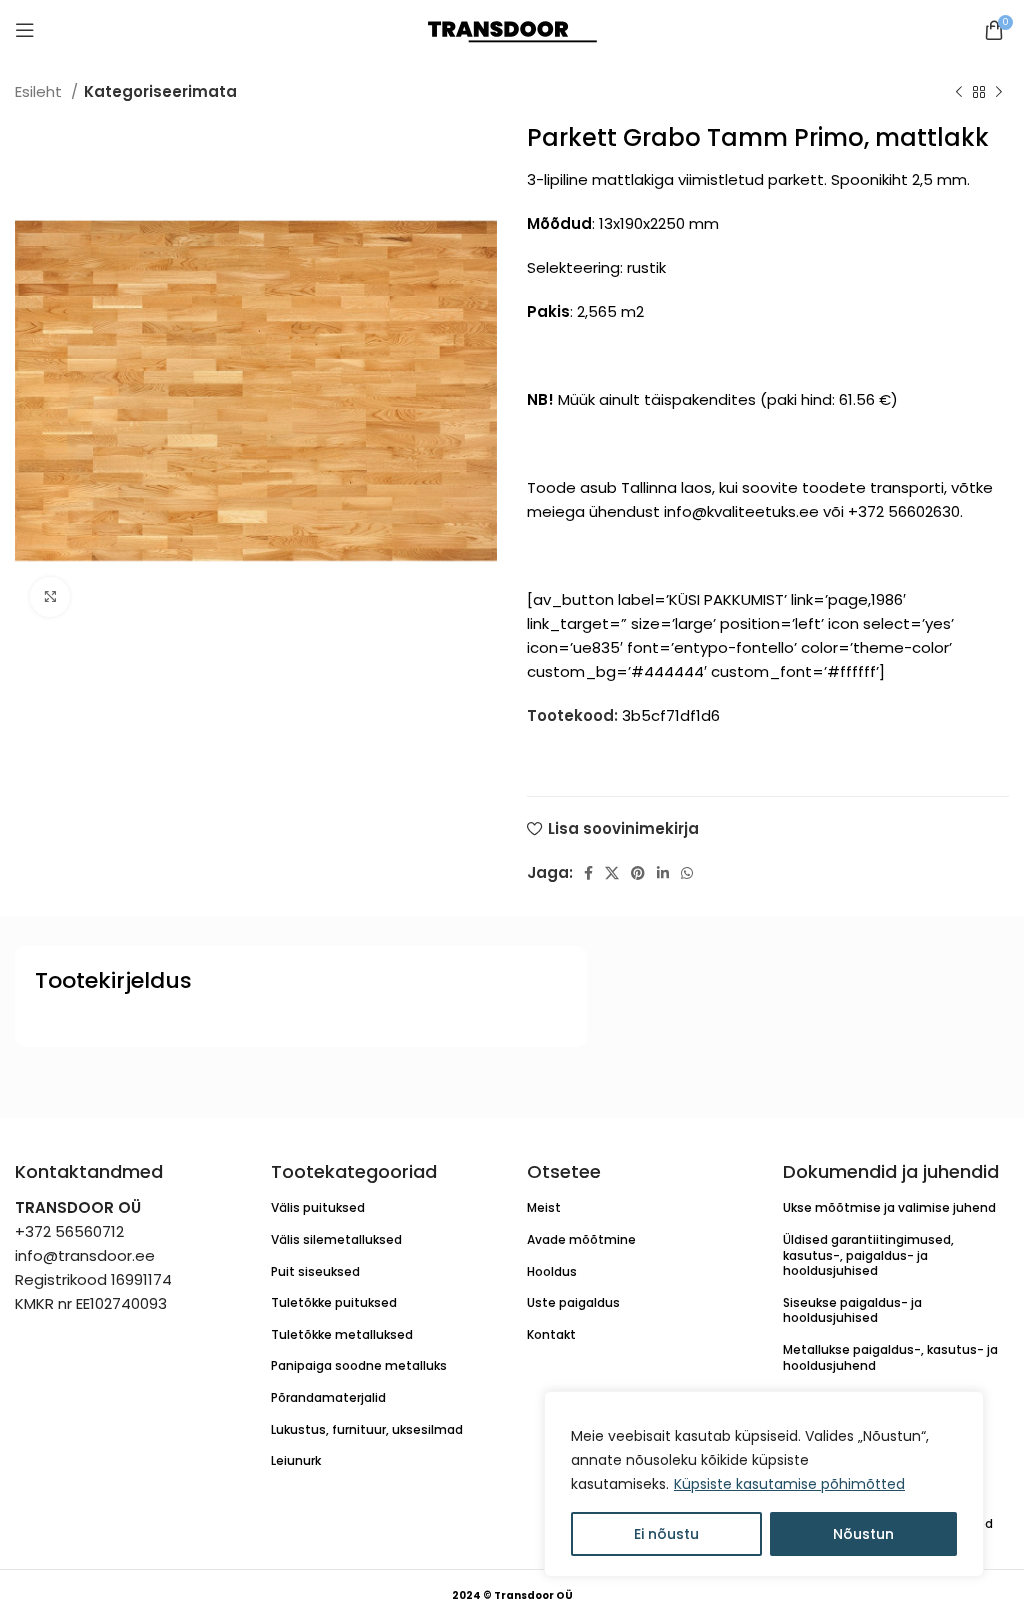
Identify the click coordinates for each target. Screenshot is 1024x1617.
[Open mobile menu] (25, 30)
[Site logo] (512, 28)
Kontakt (551, 1334)
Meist (544, 1207)
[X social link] (612, 873)
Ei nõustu (666, 1534)
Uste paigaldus (573, 1302)
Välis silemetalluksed (336, 1239)
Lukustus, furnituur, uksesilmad (367, 1429)
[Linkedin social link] (663, 873)
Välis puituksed (318, 1207)
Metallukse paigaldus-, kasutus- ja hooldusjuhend (890, 1357)
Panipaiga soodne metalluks (359, 1365)
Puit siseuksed (315, 1271)
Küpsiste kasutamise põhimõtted (789, 1484)
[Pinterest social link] (638, 873)
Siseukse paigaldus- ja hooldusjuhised (852, 1310)
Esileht (40, 91)
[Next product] (999, 93)
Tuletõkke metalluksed (342, 1334)
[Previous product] (959, 93)
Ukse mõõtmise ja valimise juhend (889, 1207)
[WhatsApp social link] (687, 873)
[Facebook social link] (588, 873)
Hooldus (552, 1271)
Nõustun (863, 1534)
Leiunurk (296, 1460)
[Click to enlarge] (50, 597)
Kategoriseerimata (160, 91)
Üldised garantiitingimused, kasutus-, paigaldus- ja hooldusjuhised (868, 1255)
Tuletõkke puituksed (334, 1302)
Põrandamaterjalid (328, 1397)
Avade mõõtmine (581, 1239)
